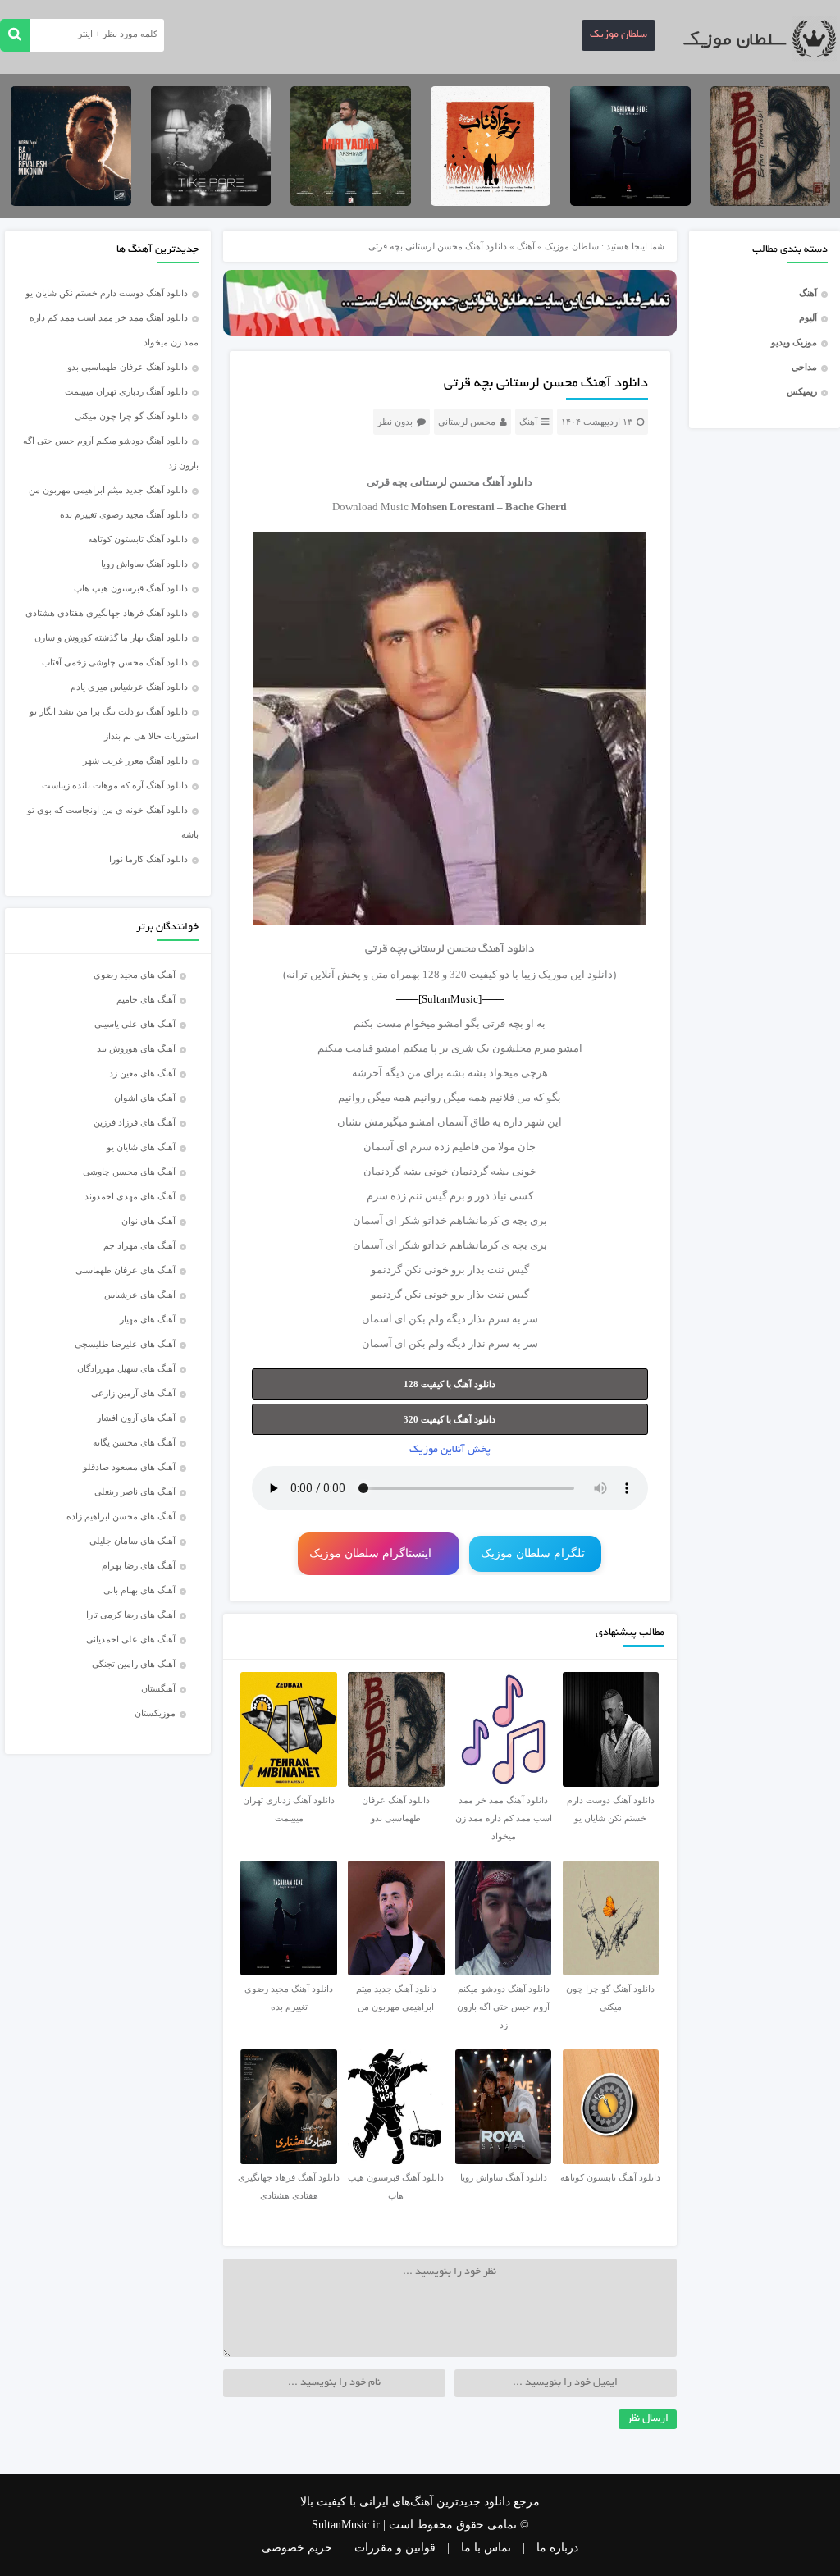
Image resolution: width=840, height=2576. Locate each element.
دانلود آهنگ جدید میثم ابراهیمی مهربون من (108, 490)
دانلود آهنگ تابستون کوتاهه (138, 539)
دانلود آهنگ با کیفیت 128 (450, 1384)
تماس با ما (486, 2548)
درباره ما (557, 2548)
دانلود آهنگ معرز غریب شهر (135, 760)
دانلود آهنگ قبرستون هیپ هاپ (131, 588)
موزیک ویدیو (794, 342)
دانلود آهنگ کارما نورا (148, 859)
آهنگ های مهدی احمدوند (130, 1196)
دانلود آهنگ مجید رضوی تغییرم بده (124, 514)
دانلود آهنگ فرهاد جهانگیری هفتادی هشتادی (107, 613)
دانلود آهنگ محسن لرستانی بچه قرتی (546, 384)
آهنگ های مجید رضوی (135, 975)
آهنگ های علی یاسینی (135, 1024)
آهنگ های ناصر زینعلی (135, 1491)
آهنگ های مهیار (148, 1319)
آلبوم (808, 317)
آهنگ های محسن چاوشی (129, 1172)
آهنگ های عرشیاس (140, 1295)
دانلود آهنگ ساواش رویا (144, 564)
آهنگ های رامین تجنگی (134, 1664)
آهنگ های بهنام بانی (139, 1590)
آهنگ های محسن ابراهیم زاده (121, 1516)
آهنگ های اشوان (145, 1098)
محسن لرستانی (467, 422)
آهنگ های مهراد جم (139, 1245)
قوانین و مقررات (395, 2548)
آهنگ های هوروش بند (136, 1048)
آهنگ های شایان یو (141, 1147)
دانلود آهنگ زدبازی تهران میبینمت (126, 391)
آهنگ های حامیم (146, 999)
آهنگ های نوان (148, 1221)
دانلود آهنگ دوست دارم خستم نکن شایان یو (107, 293)
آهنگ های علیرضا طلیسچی (125, 1344)
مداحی (804, 367)
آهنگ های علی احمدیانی (131, 1639)
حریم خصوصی (297, 2548)
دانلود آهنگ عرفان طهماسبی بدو (128, 367)
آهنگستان (158, 1688)
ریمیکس (802, 391)
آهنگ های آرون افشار (136, 1418)
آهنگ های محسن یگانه (134, 1442)
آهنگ (808, 293)
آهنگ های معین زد (142, 1073)
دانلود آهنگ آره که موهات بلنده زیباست (115, 785)
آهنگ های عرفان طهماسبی (126, 1270)
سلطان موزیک (619, 35)
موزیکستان (155, 1713)
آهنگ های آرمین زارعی (133, 1393)
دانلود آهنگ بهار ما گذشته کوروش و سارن (111, 637)
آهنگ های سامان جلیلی (132, 1541)
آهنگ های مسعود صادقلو (129, 1467)
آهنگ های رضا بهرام (139, 1565)
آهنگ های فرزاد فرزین (135, 1122)
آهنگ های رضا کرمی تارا (131, 1615)
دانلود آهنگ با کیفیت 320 (450, 1419)
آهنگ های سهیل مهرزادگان (126, 1368)
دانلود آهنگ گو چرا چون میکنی (131, 416)
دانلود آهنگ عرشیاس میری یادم (129, 687)
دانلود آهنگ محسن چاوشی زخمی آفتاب (115, 662)
